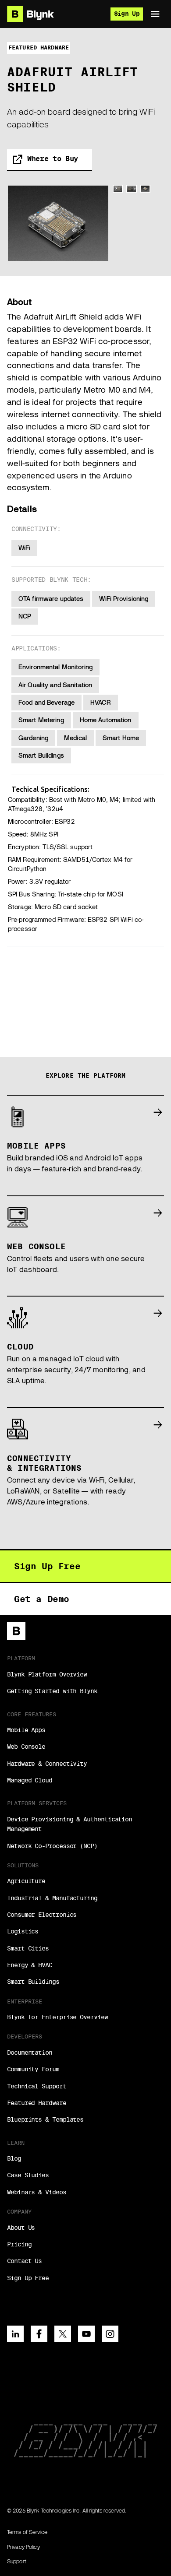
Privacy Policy (23, 2547)
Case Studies (28, 2175)
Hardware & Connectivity (47, 1764)
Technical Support (37, 2086)
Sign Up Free (28, 2278)
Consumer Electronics (42, 1915)
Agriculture (26, 1881)
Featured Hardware (37, 2103)
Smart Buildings (33, 1982)
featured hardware (39, 47)
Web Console (26, 1747)
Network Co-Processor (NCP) (52, 1846)
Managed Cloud (30, 1780)
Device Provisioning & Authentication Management (69, 1824)
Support (17, 2561)
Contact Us (24, 2261)
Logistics (23, 1931)
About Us (21, 2228)
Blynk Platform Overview (47, 1674)
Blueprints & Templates (45, 2119)
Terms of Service (27, 2532)
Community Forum (33, 2069)
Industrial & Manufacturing (52, 1898)
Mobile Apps (26, 1730)
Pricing (19, 2244)
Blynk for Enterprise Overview (57, 2017)
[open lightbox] (58, 223)
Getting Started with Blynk (52, 1691)
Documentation (30, 2052)
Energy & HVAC (30, 1965)
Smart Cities (28, 1948)
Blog (14, 2158)
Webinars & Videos (37, 2192)
